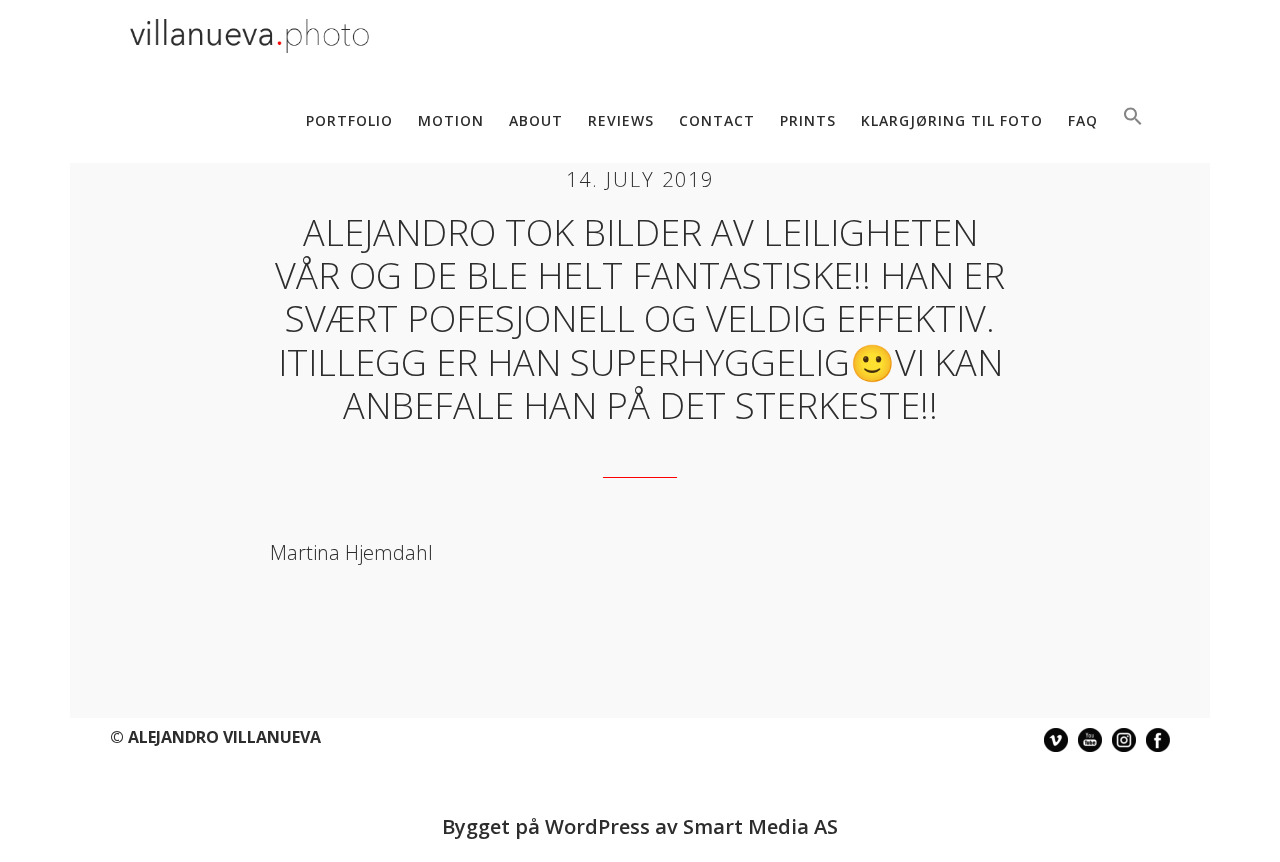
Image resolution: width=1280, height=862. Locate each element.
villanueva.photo (250, 38)
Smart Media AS (760, 826)
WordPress (597, 826)
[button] (1133, 118)
